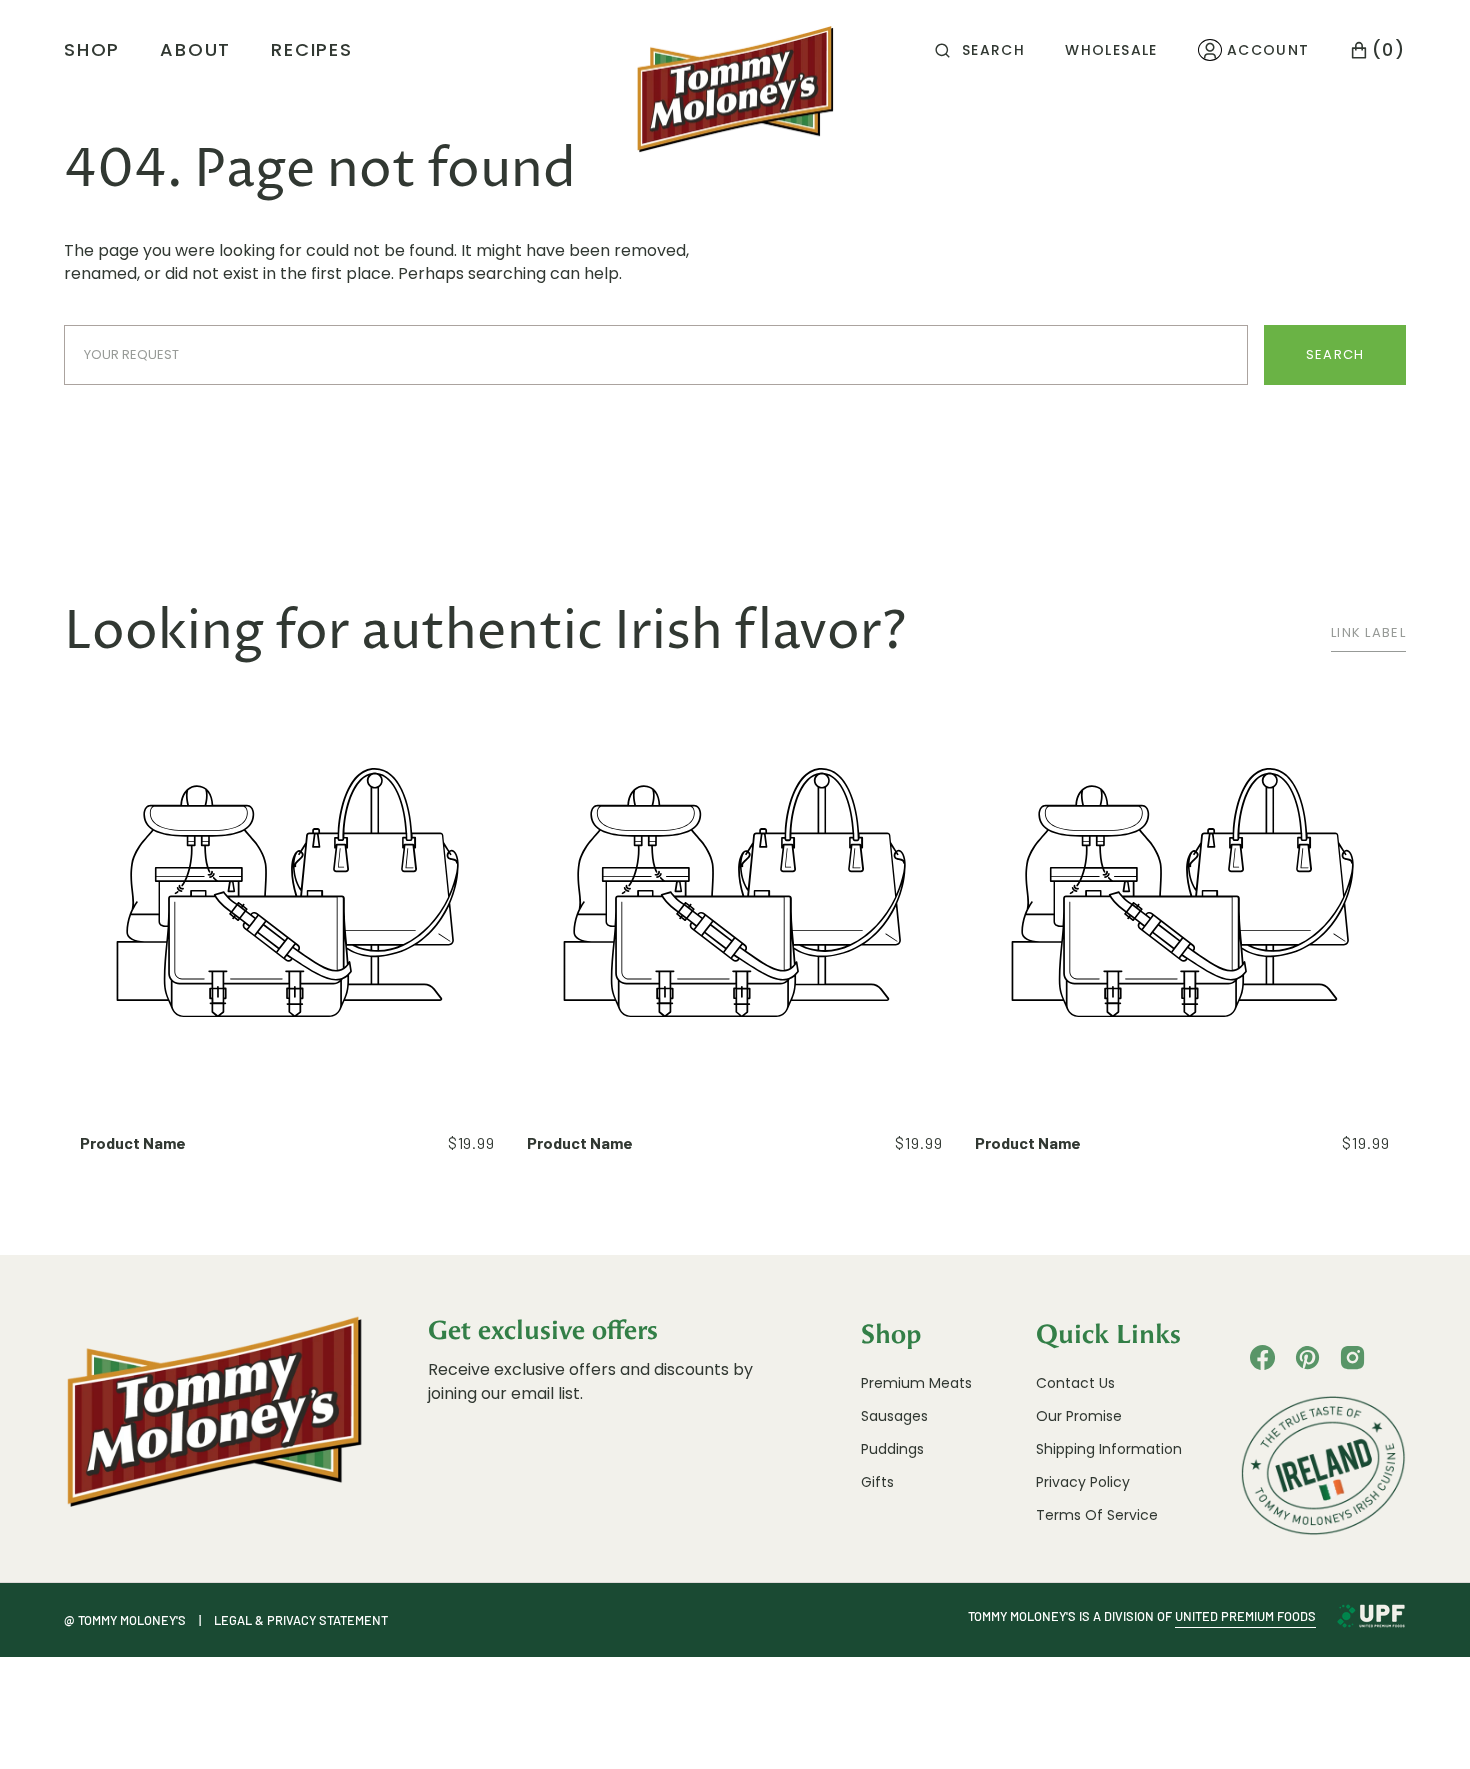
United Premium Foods (1245, 1616)
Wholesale (1111, 50)
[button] (980, 50)
